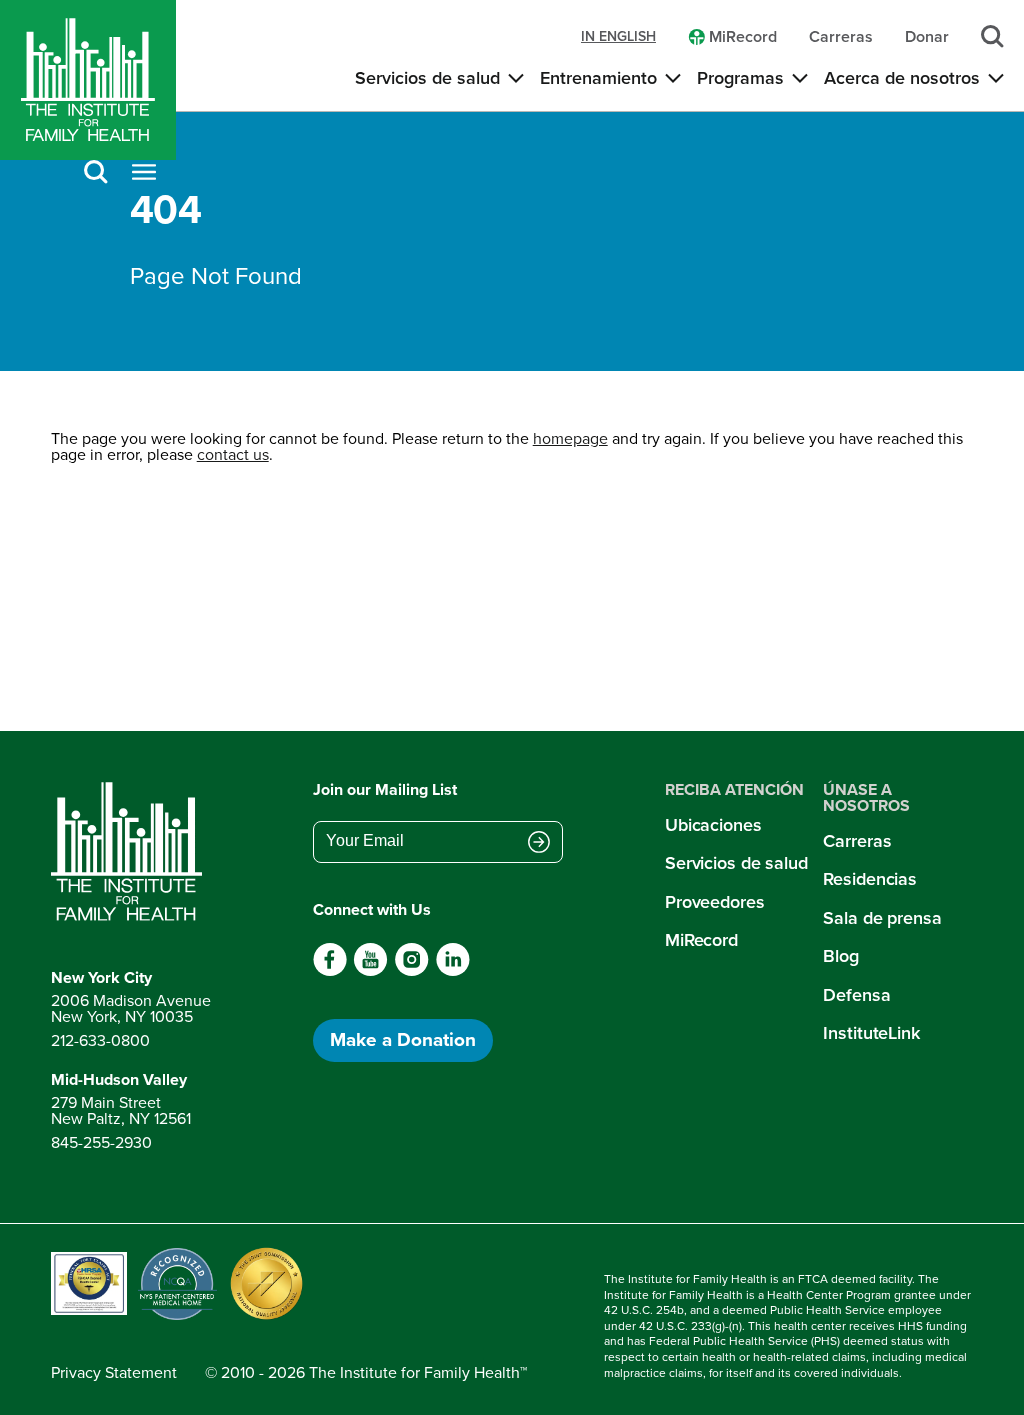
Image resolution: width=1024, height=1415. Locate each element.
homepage (570, 438)
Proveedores (715, 902)
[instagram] (411, 971)
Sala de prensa (882, 918)
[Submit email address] (539, 843)
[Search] (96, 173)
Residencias (870, 879)
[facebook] (330, 971)
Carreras (857, 841)
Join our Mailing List (385, 789)
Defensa (856, 995)
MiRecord (701, 940)
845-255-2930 (101, 1142)
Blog (841, 956)
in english (618, 37)
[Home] (88, 80)
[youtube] (370, 971)
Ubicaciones (713, 825)
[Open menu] (144, 173)
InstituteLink (871, 1033)
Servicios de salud (736, 863)
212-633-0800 (100, 1040)
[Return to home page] (131, 852)
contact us (233, 454)
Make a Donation (403, 1039)
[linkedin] (452, 971)
